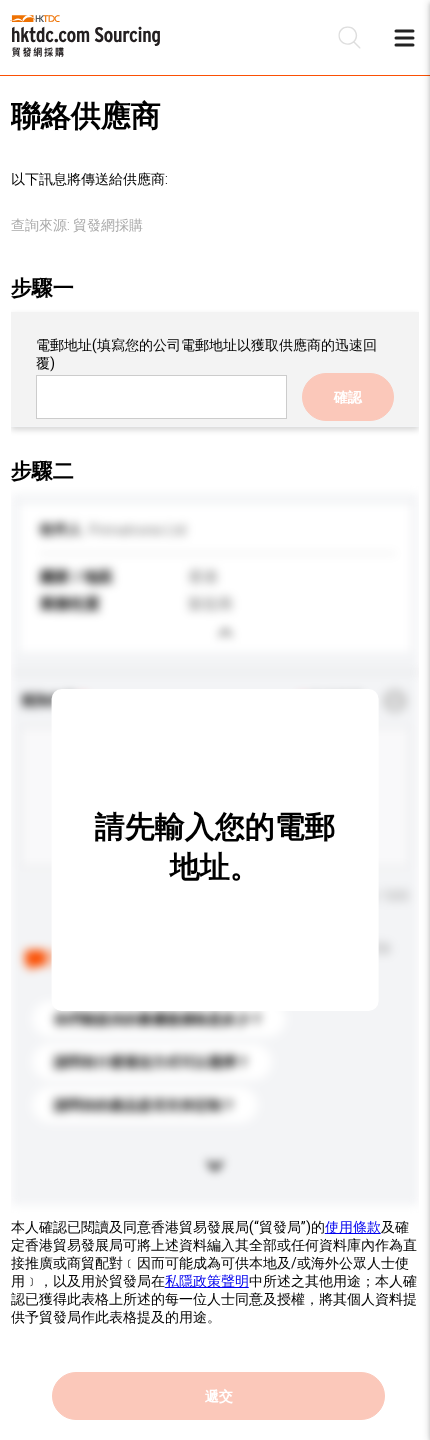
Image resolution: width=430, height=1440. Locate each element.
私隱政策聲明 (207, 1281)
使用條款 (353, 1227)
